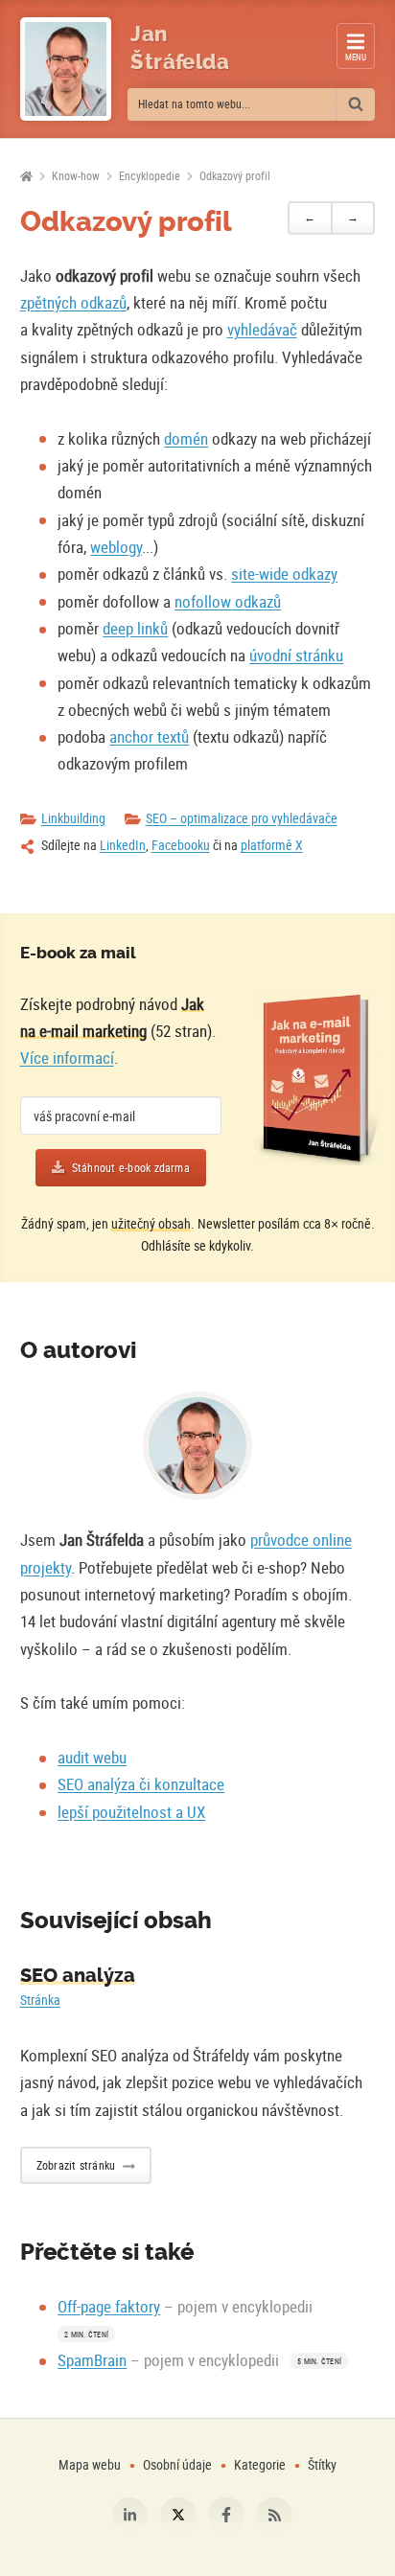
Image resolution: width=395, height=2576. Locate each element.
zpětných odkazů (73, 302)
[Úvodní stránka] (26, 177)
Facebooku (181, 845)
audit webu (92, 1757)
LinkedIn (123, 845)
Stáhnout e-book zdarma (131, 1168)
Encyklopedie (150, 176)
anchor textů (149, 736)
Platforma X (178, 2516)
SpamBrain (92, 2360)
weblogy (116, 547)
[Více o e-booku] (316, 1080)
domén (186, 438)
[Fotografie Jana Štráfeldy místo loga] (66, 69)
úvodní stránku (296, 655)
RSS (274, 2516)
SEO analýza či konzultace (141, 1784)
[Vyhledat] (356, 104)
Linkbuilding (73, 818)
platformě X (272, 845)
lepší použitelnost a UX (131, 1812)
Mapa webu (90, 2464)
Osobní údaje (177, 2464)
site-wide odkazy (284, 574)
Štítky (322, 2464)
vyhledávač (262, 329)
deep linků (135, 628)
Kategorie (261, 2464)
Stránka (40, 2000)
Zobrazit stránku (76, 2165)
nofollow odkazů (228, 601)
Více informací (67, 1058)
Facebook (226, 2516)
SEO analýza (78, 1975)
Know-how (76, 176)
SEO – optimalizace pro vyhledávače (242, 818)
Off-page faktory (109, 2306)
